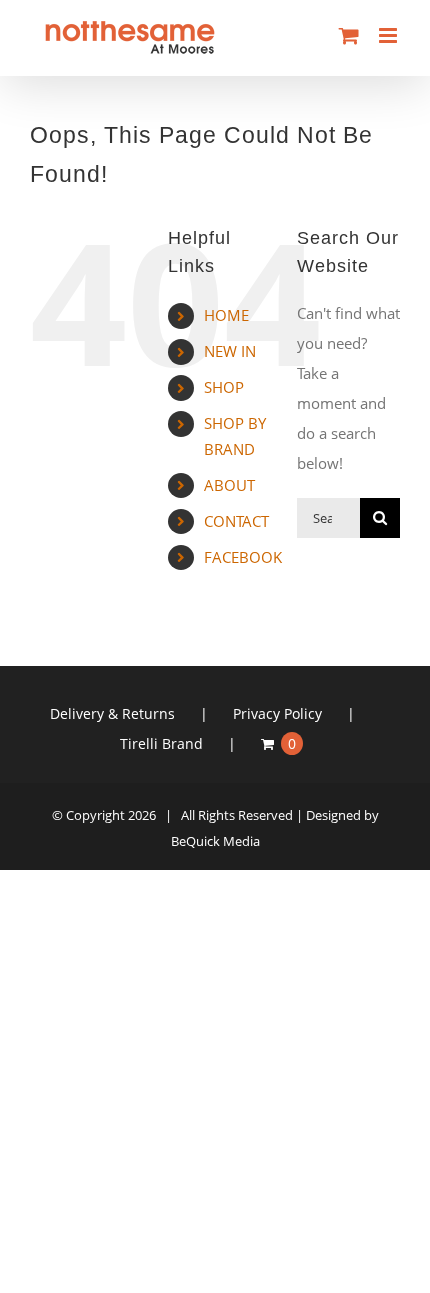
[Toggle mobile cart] (349, 35)
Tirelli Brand (161, 743)
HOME (226, 315)
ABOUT (229, 485)
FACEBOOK (243, 557)
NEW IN (230, 351)
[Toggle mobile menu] (389, 35)
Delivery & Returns (112, 713)
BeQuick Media (215, 841)
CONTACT (236, 521)
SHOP (224, 387)
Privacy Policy (277, 713)
